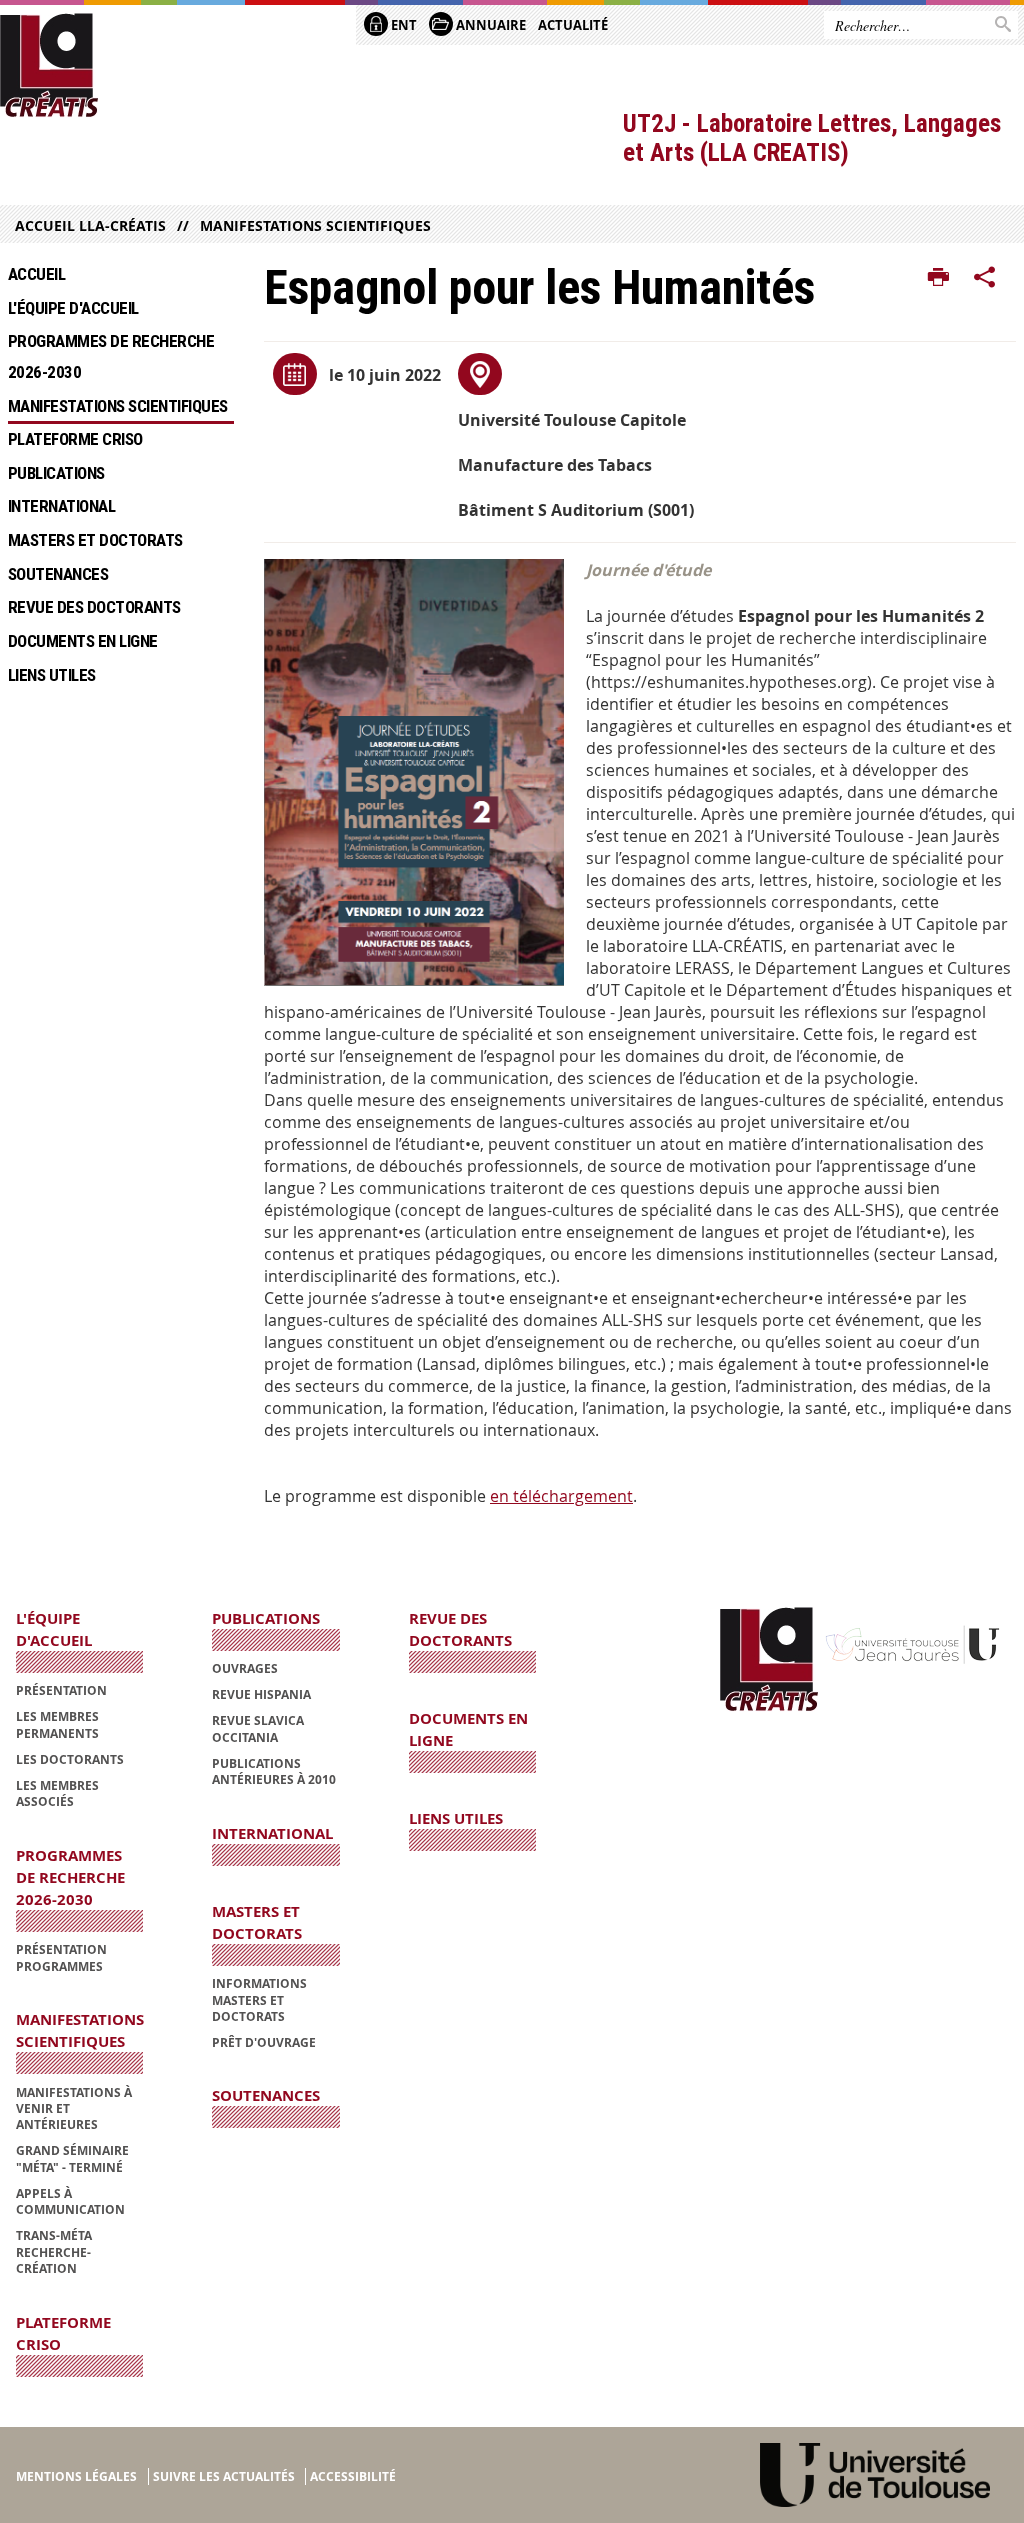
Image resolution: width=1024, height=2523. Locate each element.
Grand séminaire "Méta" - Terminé (72, 2158)
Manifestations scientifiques (315, 225)
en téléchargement (561, 1496)
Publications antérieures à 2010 (274, 1771)
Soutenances (58, 574)
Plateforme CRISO (75, 439)
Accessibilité (353, 2476)
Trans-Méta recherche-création (54, 2252)
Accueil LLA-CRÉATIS (90, 225)
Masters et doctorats (95, 540)
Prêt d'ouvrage (264, 2042)
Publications (56, 473)
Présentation (61, 1690)
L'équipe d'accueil (73, 308)
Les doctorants (70, 1759)
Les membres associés (57, 1793)
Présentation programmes (61, 1957)
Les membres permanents (57, 1724)
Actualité (573, 25)
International (61, 506)
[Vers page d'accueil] (50, 65)
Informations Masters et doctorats (259, 2000)
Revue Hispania (261, 1694)
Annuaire (489, 25)
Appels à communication (70, 2201)
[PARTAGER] (985, 278)
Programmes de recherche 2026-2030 (114, 356)
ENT (402, 25)
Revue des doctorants (94, 607)
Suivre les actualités (224, 2476)
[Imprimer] (938, 278)
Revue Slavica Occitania (258, 1728)
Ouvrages (245, 1668)
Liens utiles (52, 675)
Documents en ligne (83, 641)
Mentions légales (76, 2476)
